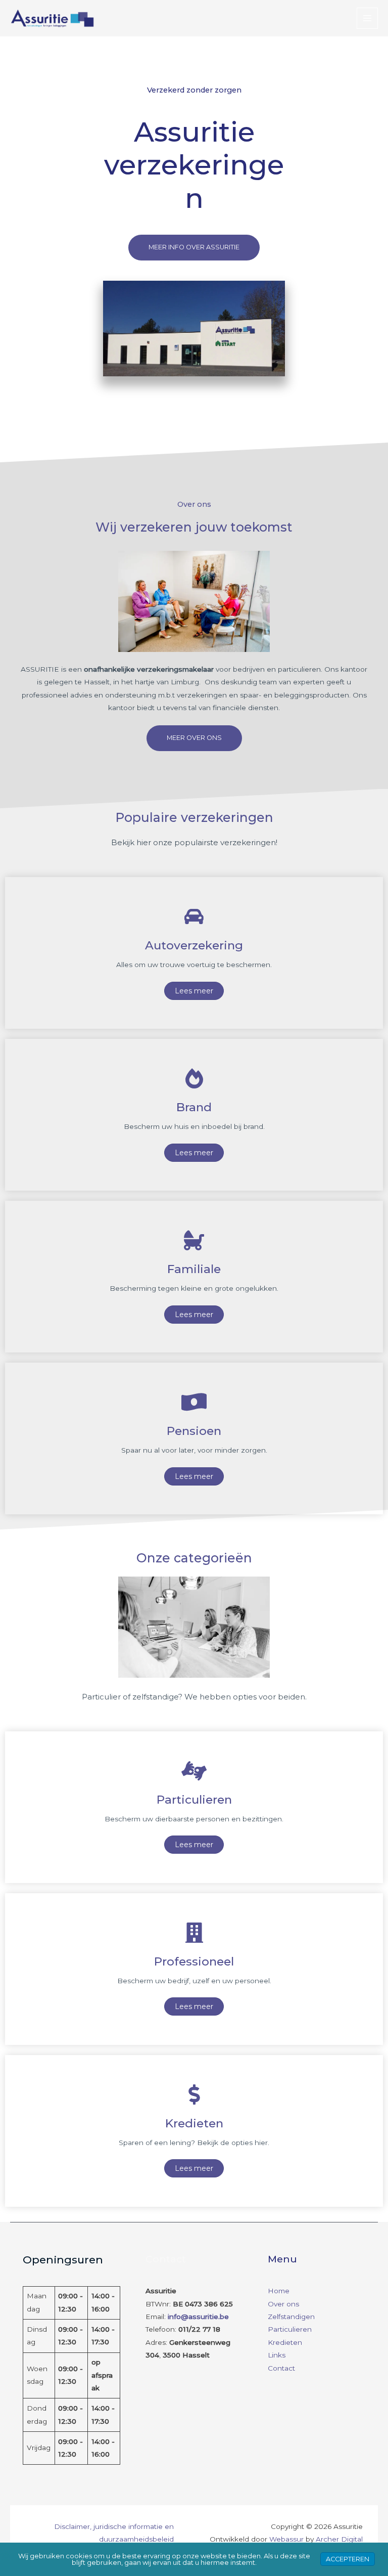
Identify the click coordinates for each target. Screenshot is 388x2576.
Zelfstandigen (291, 2317)
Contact (281, 2368)
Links (277, 2355)
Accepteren (348, 2559)
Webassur (286, 2539)
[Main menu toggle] (368, 18)
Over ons (283, 2304)
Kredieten (285, 2342)
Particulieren (290, 2329)
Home (279, 2291)
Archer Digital (339, 2539)
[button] (194, 247)
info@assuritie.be (198, 2317)
